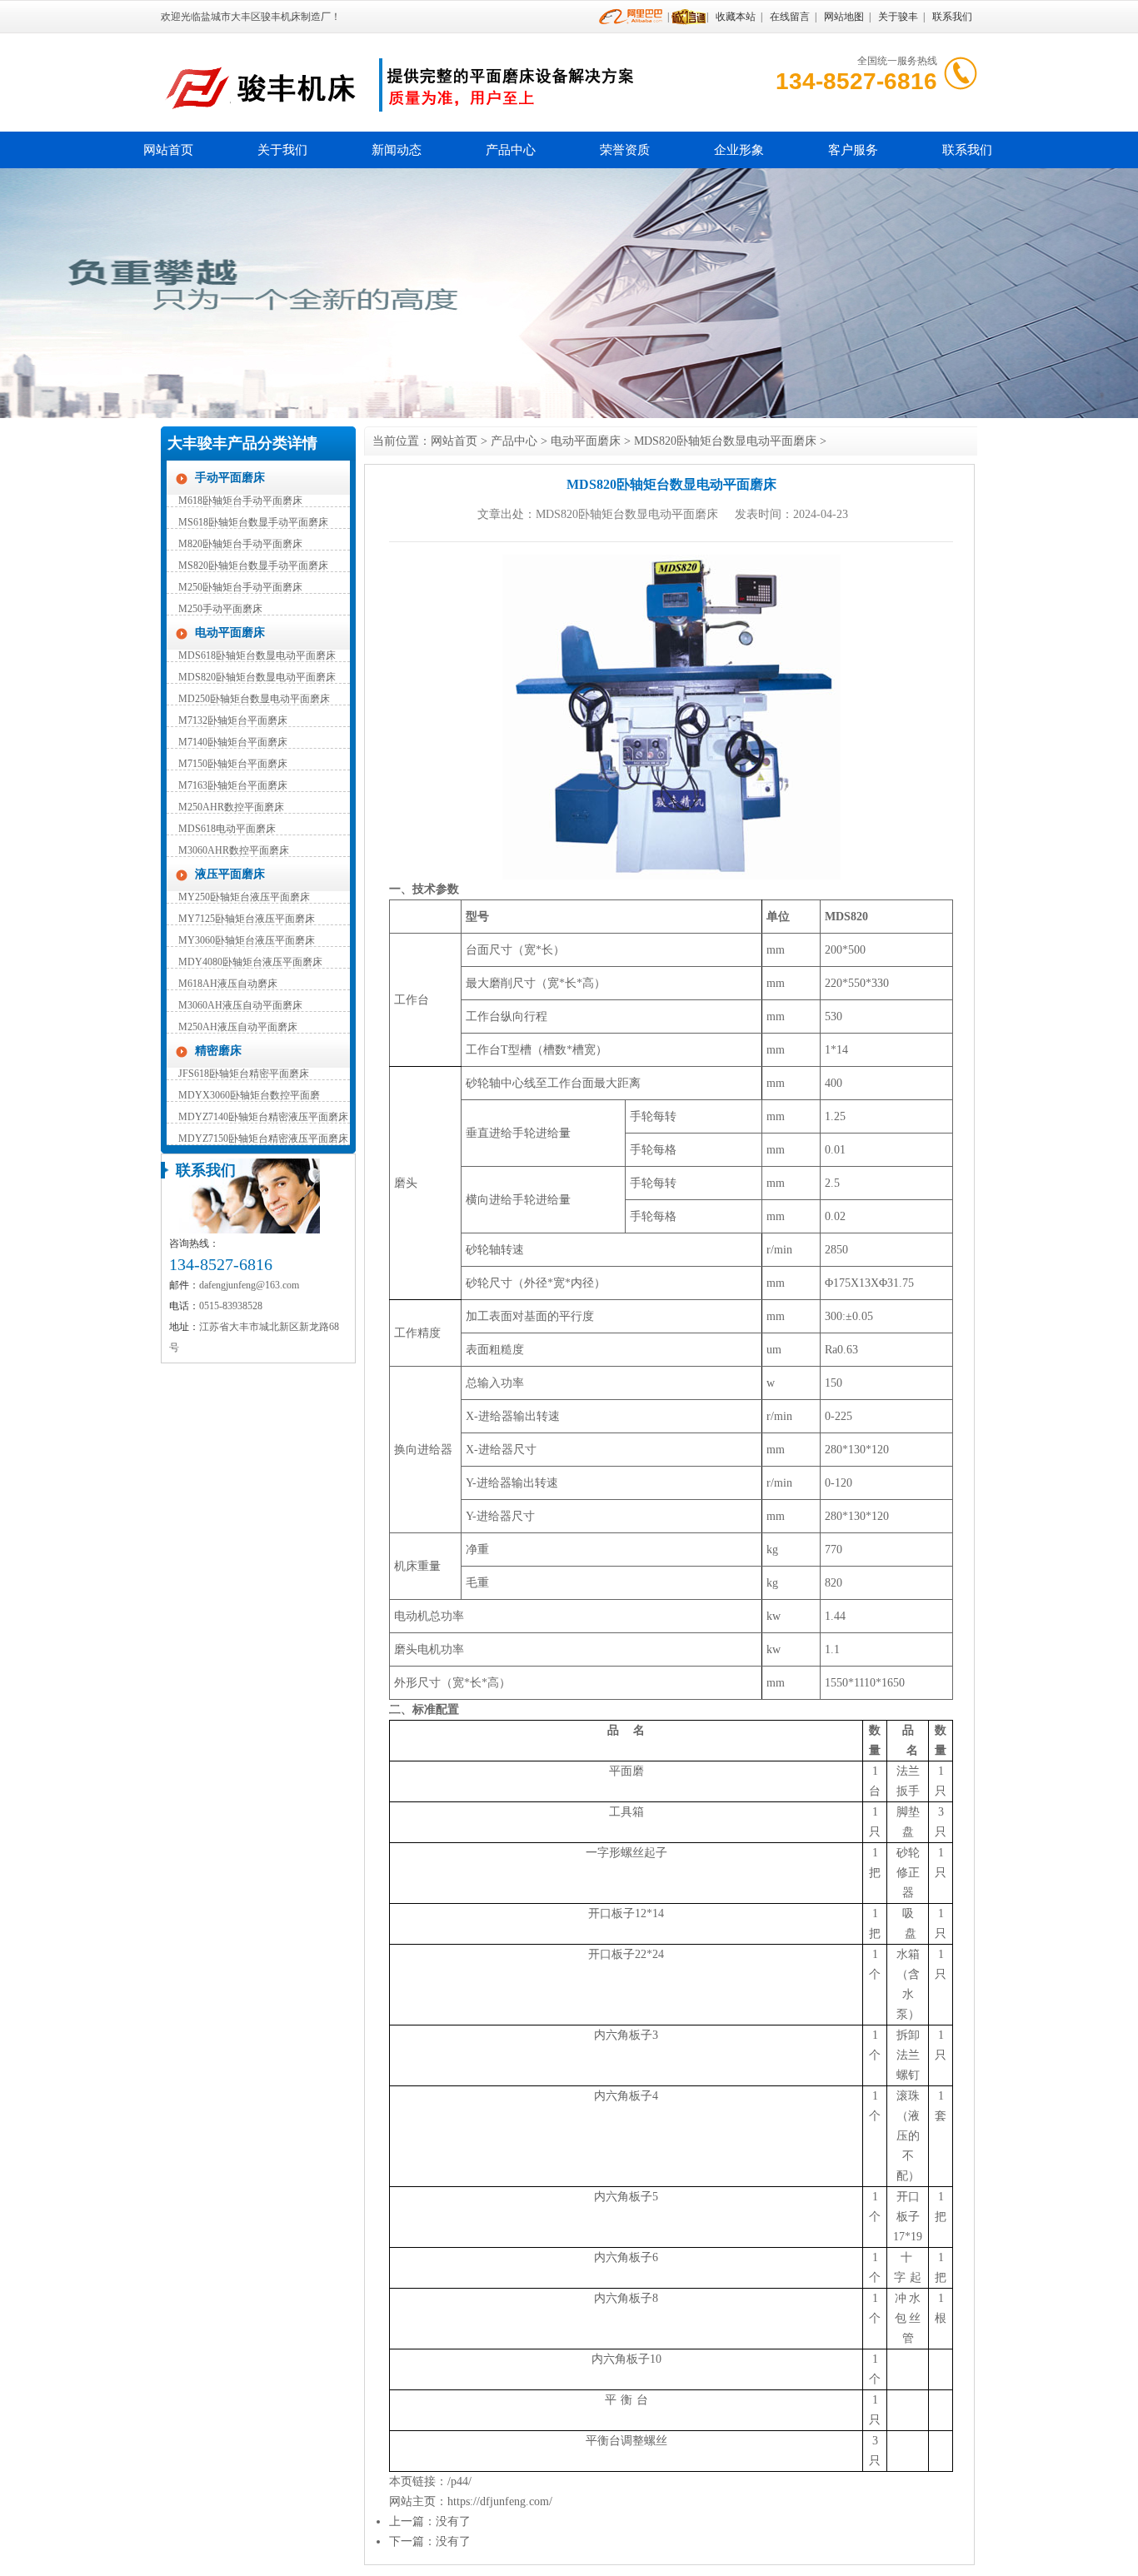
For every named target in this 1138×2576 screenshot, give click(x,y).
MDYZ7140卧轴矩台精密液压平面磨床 (263, 1117)
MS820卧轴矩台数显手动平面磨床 (253, 566)
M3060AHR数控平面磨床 (234, 850)
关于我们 (282, 150)
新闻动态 (397, 150)
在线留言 (790, 17)
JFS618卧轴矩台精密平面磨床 (244, 1074)
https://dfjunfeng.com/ (500, 2501)
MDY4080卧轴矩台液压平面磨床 (250, 962)
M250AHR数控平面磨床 (231, 807)
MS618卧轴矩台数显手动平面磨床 (253, 522)
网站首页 (168, 150)
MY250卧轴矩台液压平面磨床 (244, 897)
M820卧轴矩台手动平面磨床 (240, 544)
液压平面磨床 (230, 874)
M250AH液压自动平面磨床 (238, 1027)
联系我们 (952, 17)
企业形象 (739, 150)
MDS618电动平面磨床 (227, 829)
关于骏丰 (898, 17)
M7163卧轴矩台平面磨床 (233, 785)
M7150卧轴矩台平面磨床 (233, 764)
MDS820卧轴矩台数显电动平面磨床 (257, 677)
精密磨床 (218, 1051)
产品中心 (511, 150)
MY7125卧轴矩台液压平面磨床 (247, 919)
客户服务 (853, 150)
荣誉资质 (625, 150)
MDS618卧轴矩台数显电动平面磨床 (257, 655)
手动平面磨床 (230, 478)
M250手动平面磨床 (220, 609)
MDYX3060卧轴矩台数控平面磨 (249, 1095)
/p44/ (459, 2481)
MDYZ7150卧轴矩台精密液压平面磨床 (263, 1139)
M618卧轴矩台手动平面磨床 (240, 501)
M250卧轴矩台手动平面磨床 (240, 587)
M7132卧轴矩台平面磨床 (233, 720)
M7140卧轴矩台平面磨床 (233, 742)
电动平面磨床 (230, 633)
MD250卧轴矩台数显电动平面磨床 (254, 699)
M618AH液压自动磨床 (228, 984)
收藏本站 (736, 17)
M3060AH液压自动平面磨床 (240, 1005)
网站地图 (844, 17)
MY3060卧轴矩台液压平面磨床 (247, 940)
